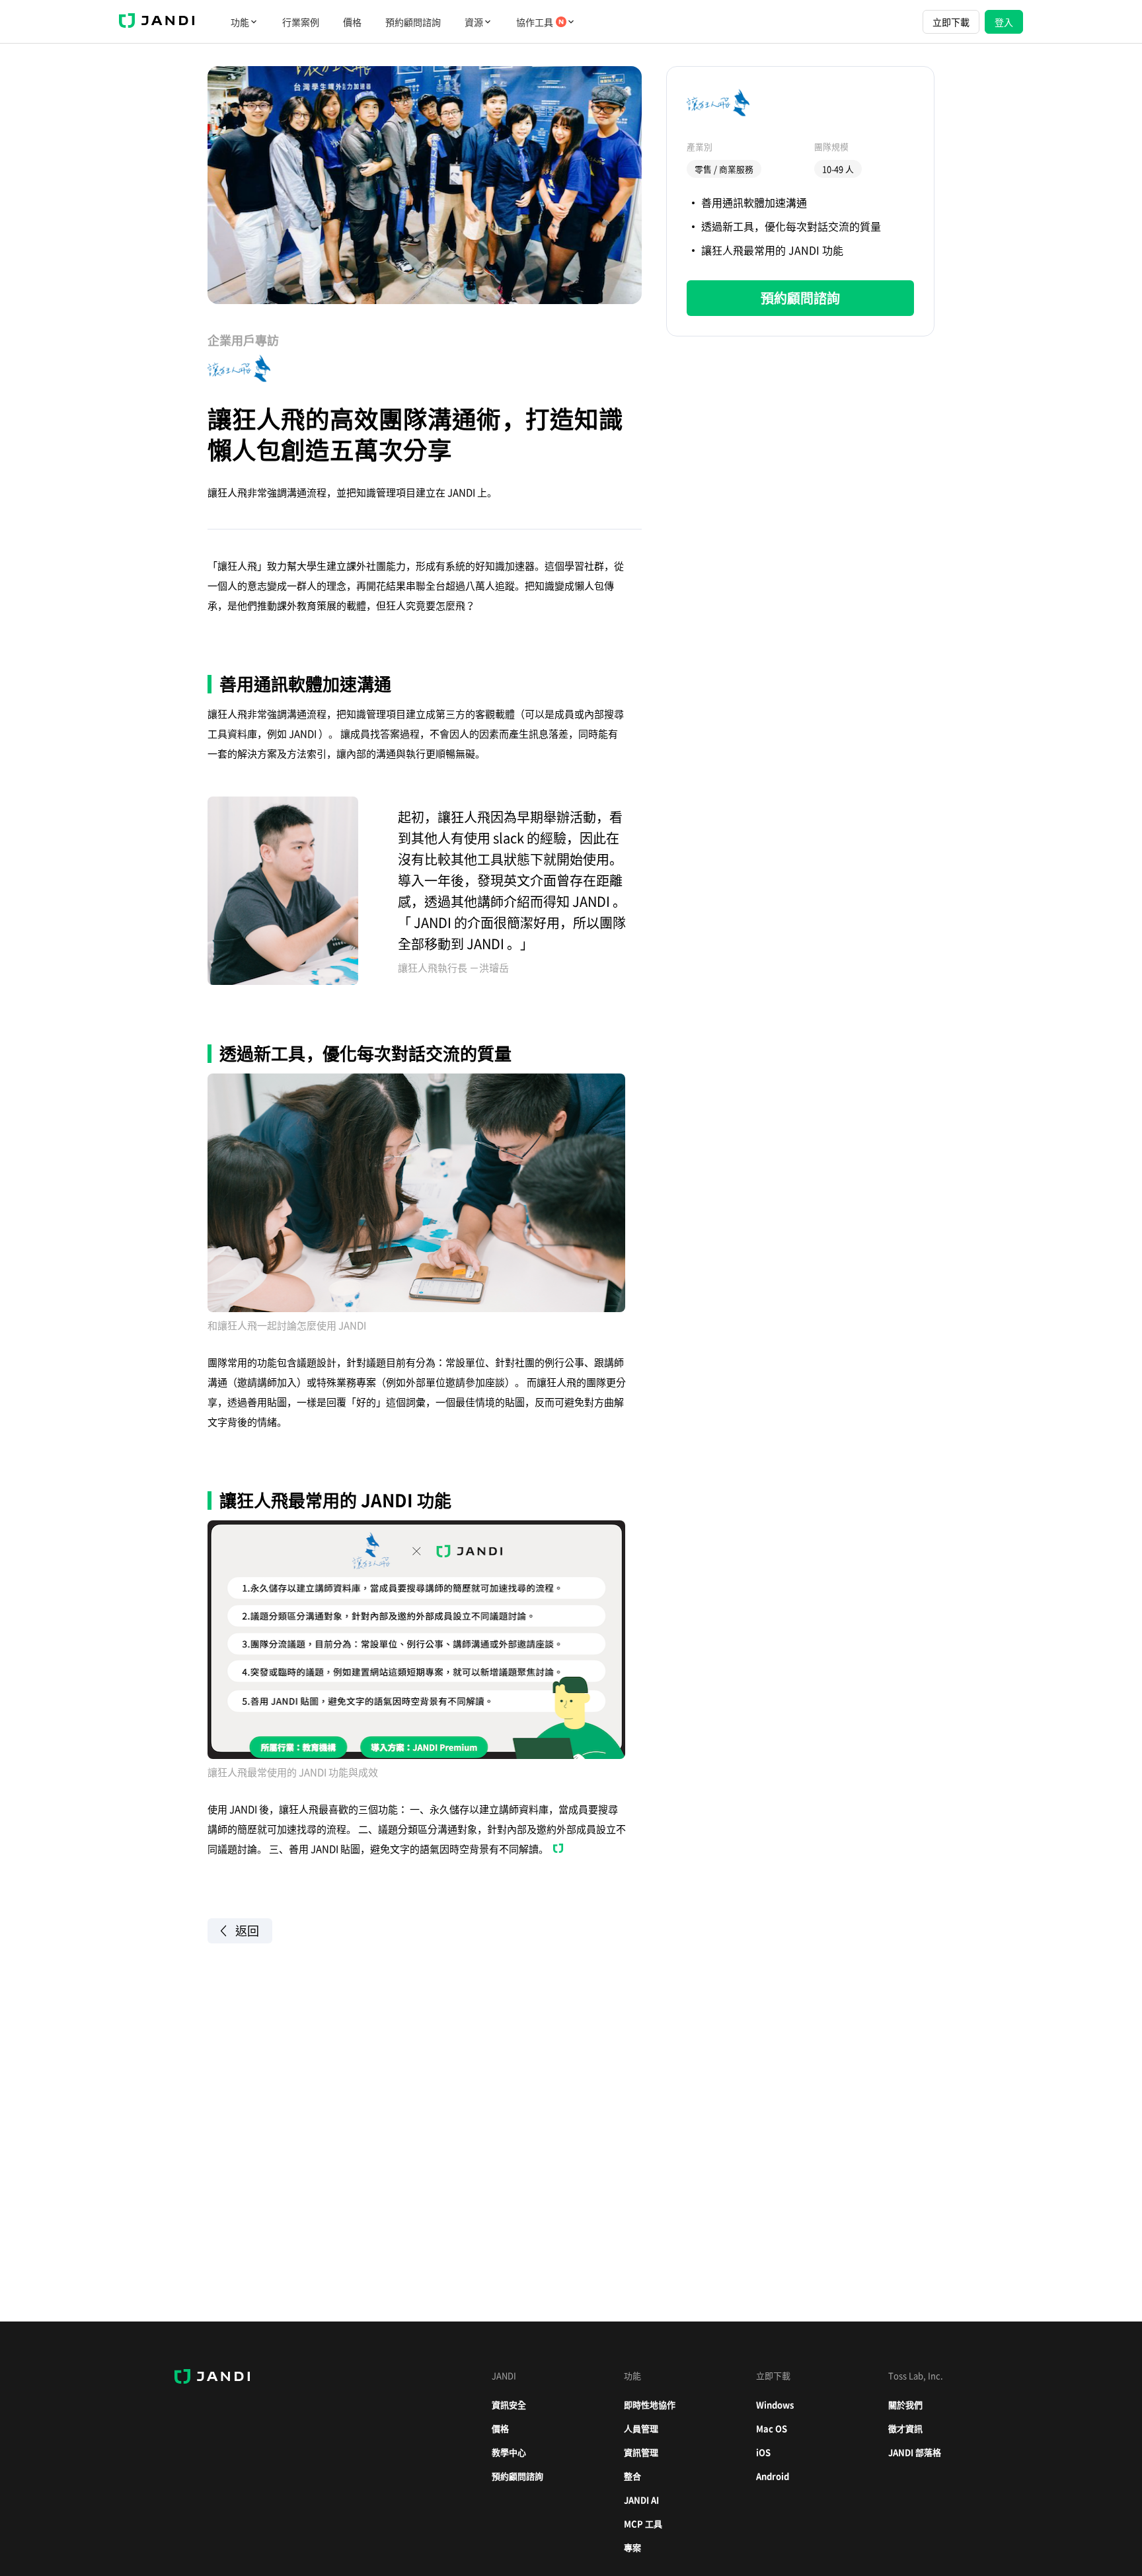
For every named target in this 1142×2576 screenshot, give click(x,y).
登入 (1004, 22)
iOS (763, 2452)
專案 (632, 2547)
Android (773, 2476)
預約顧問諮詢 (413, 22)
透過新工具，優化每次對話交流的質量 (791, 226)
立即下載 (951, 22)
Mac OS (772, 2428)
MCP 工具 (643, 2523)
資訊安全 (509, 2404)
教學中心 (509, 2452)
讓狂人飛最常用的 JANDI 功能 (772, 250)
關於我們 (905, 2404)
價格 (352, 22)
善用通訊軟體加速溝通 (754, 202)
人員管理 (641, 2428)
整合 (632, 2476)
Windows (775, 2404)
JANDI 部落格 (915, 2452)
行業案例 (301, 22)
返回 (247, 1931)
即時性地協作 (650, 2404)
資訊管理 (641, 2452)
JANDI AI (641, 2500)
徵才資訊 (905, 2428)
